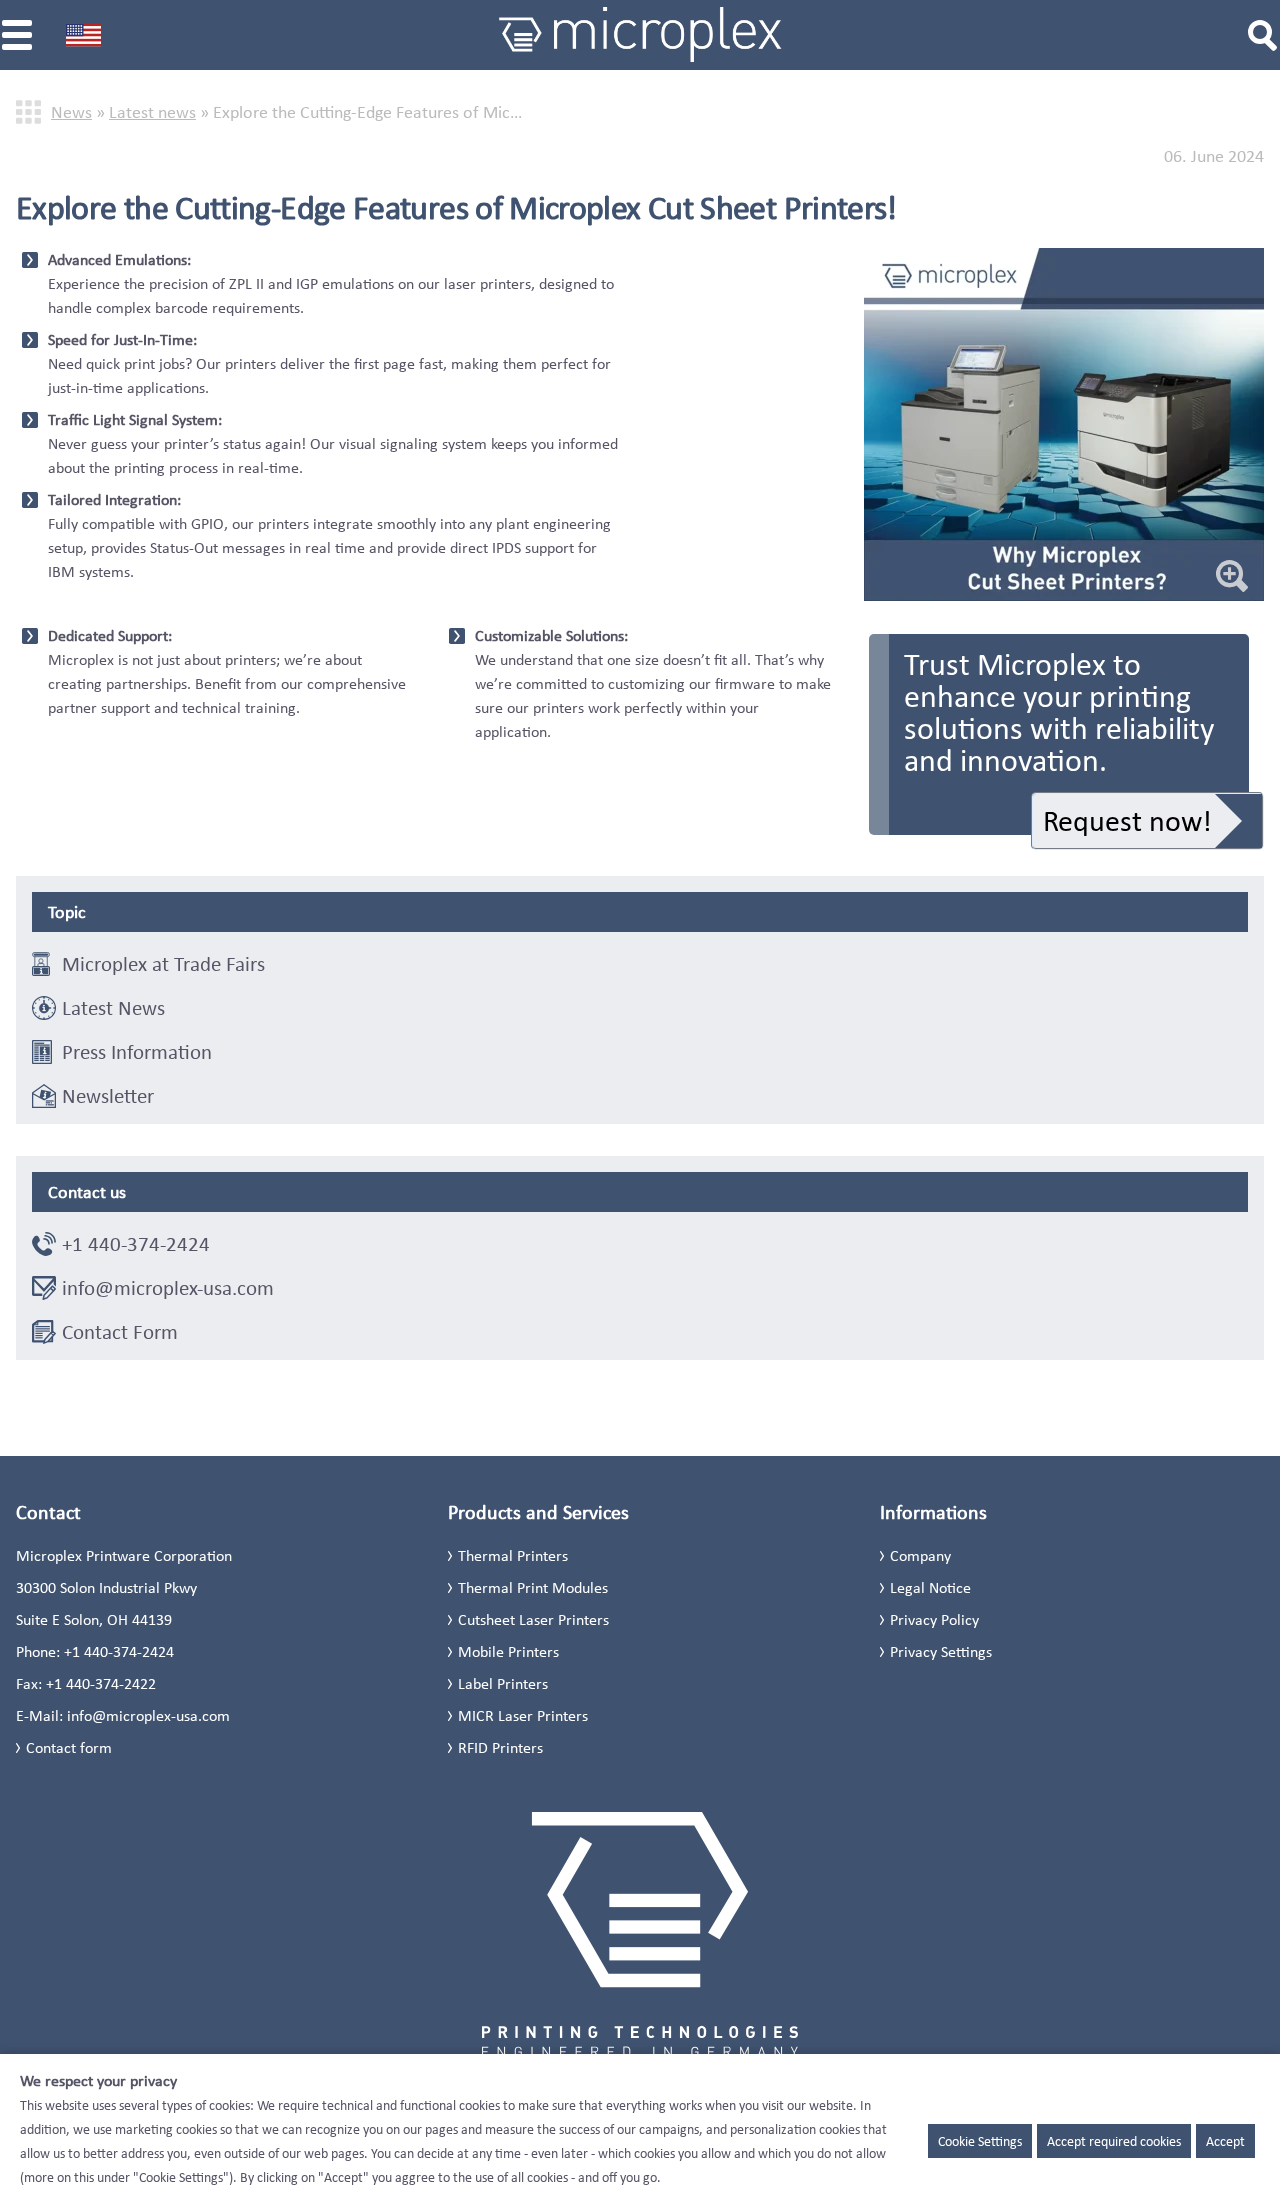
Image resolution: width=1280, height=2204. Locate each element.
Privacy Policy (934, 1619)
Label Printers (503, 1683)
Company (920, 1555)
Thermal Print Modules (533, 1587)
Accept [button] (1225, 2141)
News (71, 112)
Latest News (113, 1008)
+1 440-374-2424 (136, 1244)
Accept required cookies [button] (1114, 2141)
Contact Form (120, 1332)
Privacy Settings (941, 1651)
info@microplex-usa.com (168, 1288)
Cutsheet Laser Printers (533, 1619)
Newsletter (108, 1096)
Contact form (69, 1747)
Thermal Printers (513, 1555)
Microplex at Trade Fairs (163, 964)
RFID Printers (500, 1747)
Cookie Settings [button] (980, 2141)
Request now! (1127, 820)
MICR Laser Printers (523, 1715)
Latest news (152, 112)
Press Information (137, 1052)
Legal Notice (930, 1587)
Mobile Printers (508, 1651)
